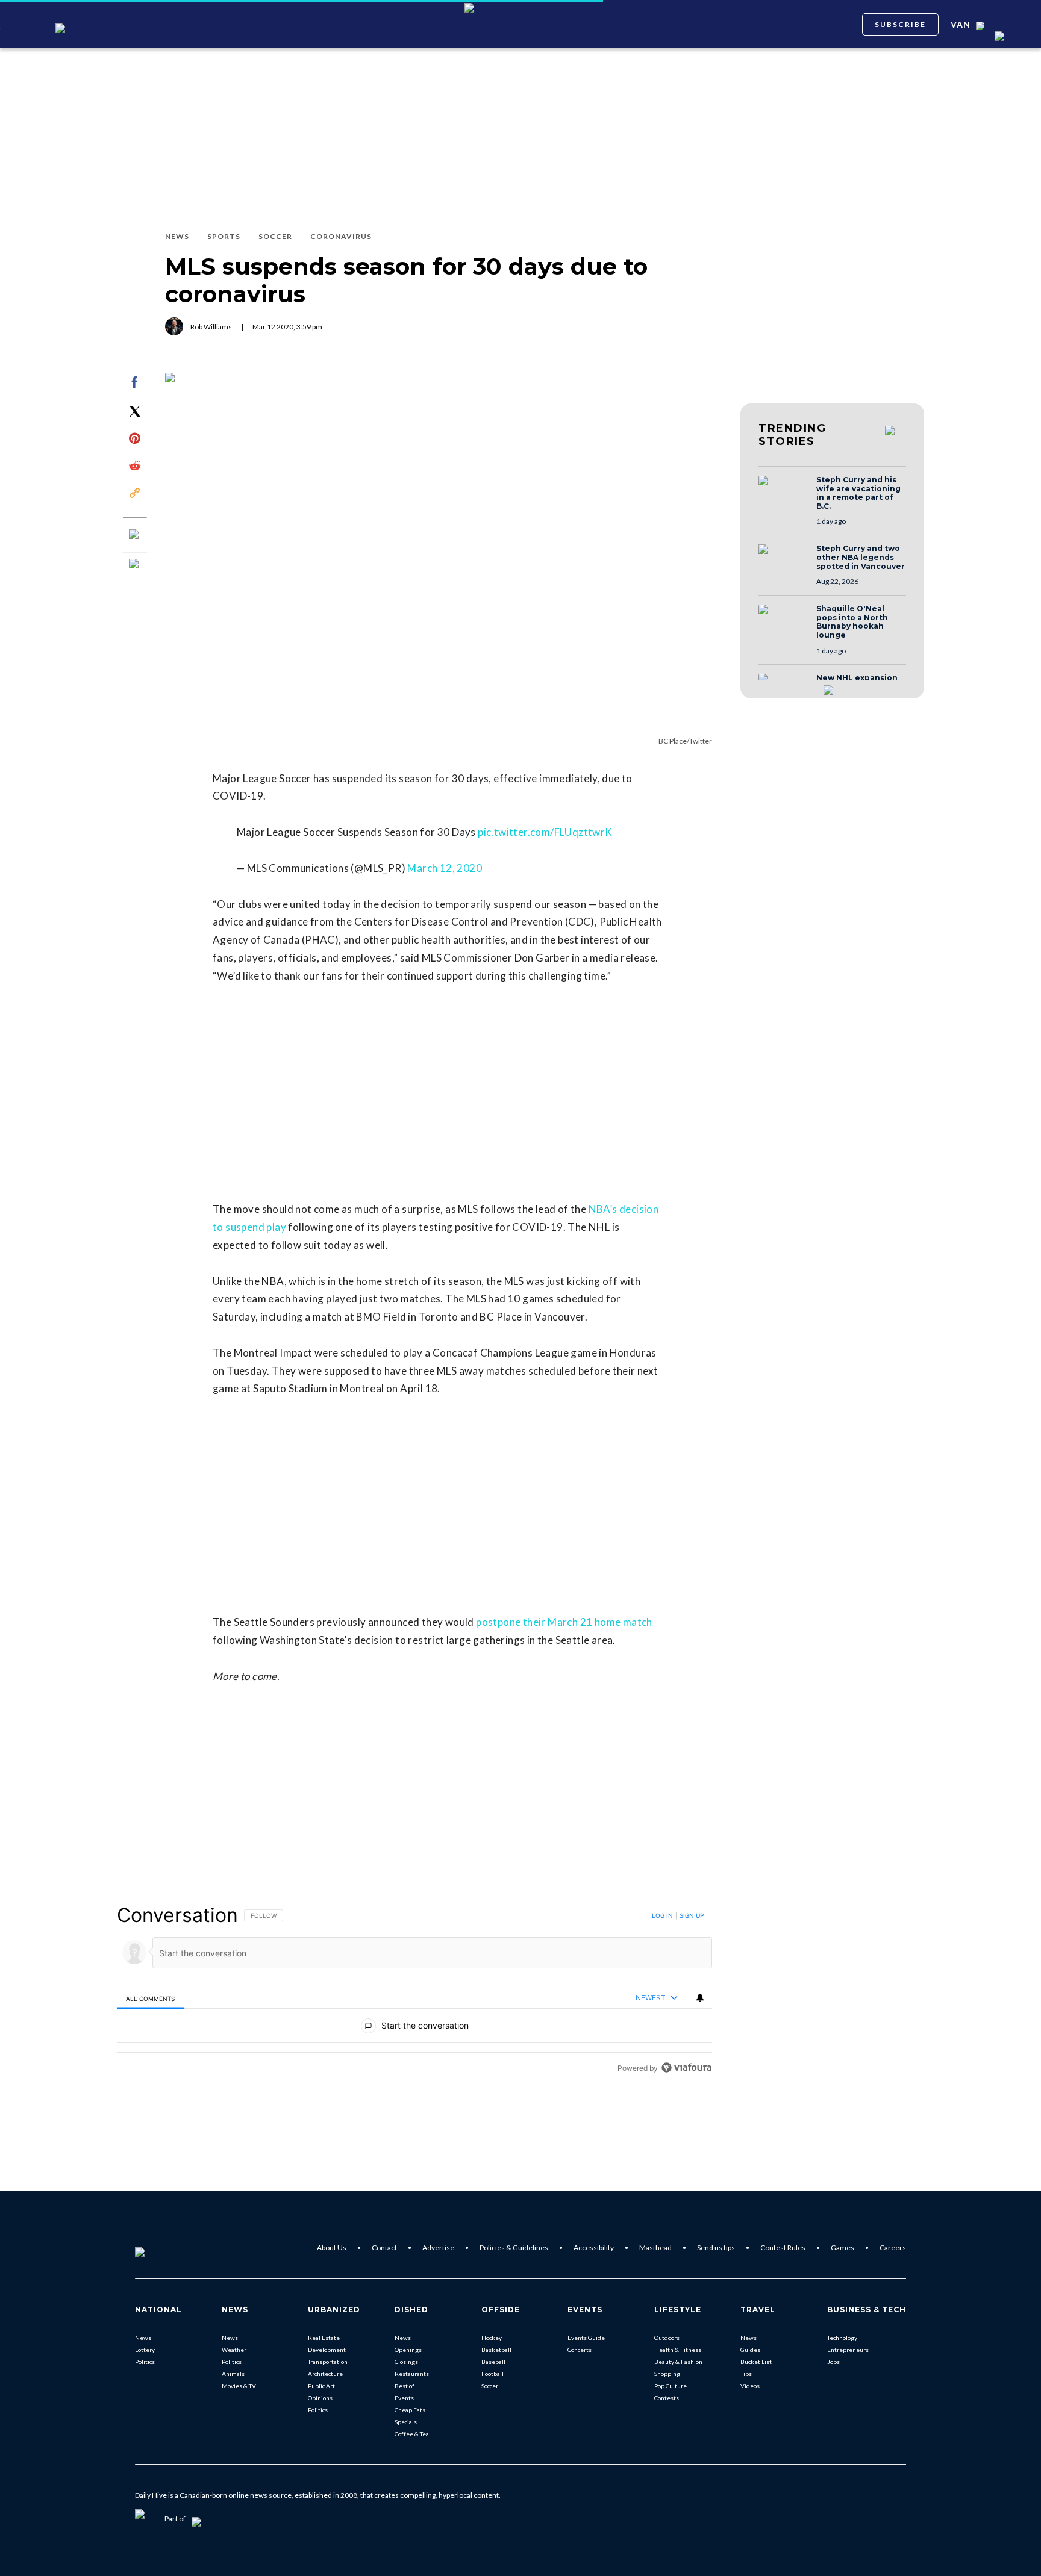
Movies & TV (239, 2386)
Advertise (438, 2248)
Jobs (833, 2362)
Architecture (325, 2374)
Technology (842, 2338)
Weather (234, 2350)
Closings (406, 2362)
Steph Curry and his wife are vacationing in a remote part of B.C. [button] (858, 493)
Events (404, 2398)
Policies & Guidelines (514, 2248)
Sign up (692, 1915)
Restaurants (412, 2374)
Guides (750, 2350)
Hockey (492, 2338)
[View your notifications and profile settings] (700, 1998)
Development (327, 2350)
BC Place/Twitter (685, 741)
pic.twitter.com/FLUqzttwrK (545, 832)
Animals (233, 2374)
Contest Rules (783, 2248)
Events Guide (586, 2338)
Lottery (145, 2350)
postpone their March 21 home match (564, 1622)
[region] (414, 1991)
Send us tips (716, 2248)
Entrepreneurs (848, 2350)
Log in (662, 1915)
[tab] (151, 1998)
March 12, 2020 (445, 868)
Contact (384, 2248)
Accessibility (594, 2248)
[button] (784, 492)
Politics (145, 2362)
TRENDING (792, 435)
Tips (746, 2374)
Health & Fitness (678, 2350)
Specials (406, 2422)
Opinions (320, 2398)
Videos (750, 2386)
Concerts (580, 2350)
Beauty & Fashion (678, 2362)
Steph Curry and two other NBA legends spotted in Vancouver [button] (861, 557)
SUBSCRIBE (900, 24)
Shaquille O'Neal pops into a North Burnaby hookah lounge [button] (852, 622)
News (143, 2338)
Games (842, 2248)
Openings (408, 2350)
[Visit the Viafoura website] (686, 2067)
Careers (893, 2248)
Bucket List (756, 2362)
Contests (667, 2398)
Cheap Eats (410, 2410)
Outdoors (667, 2338)
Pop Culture (671, 2386)
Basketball (496, 2350)
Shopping (667, 2374)
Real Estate (324, 2338)
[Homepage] (160, 2248)
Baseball (493, 2362)
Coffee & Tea (412, 2434)
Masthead (655, 2248)
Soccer (490, 2386)
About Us (332, 2248)
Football (492, 2374)
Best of (405, 2386)
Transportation (328, 2362)
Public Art (321, 2386)
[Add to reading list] (135, 565)
